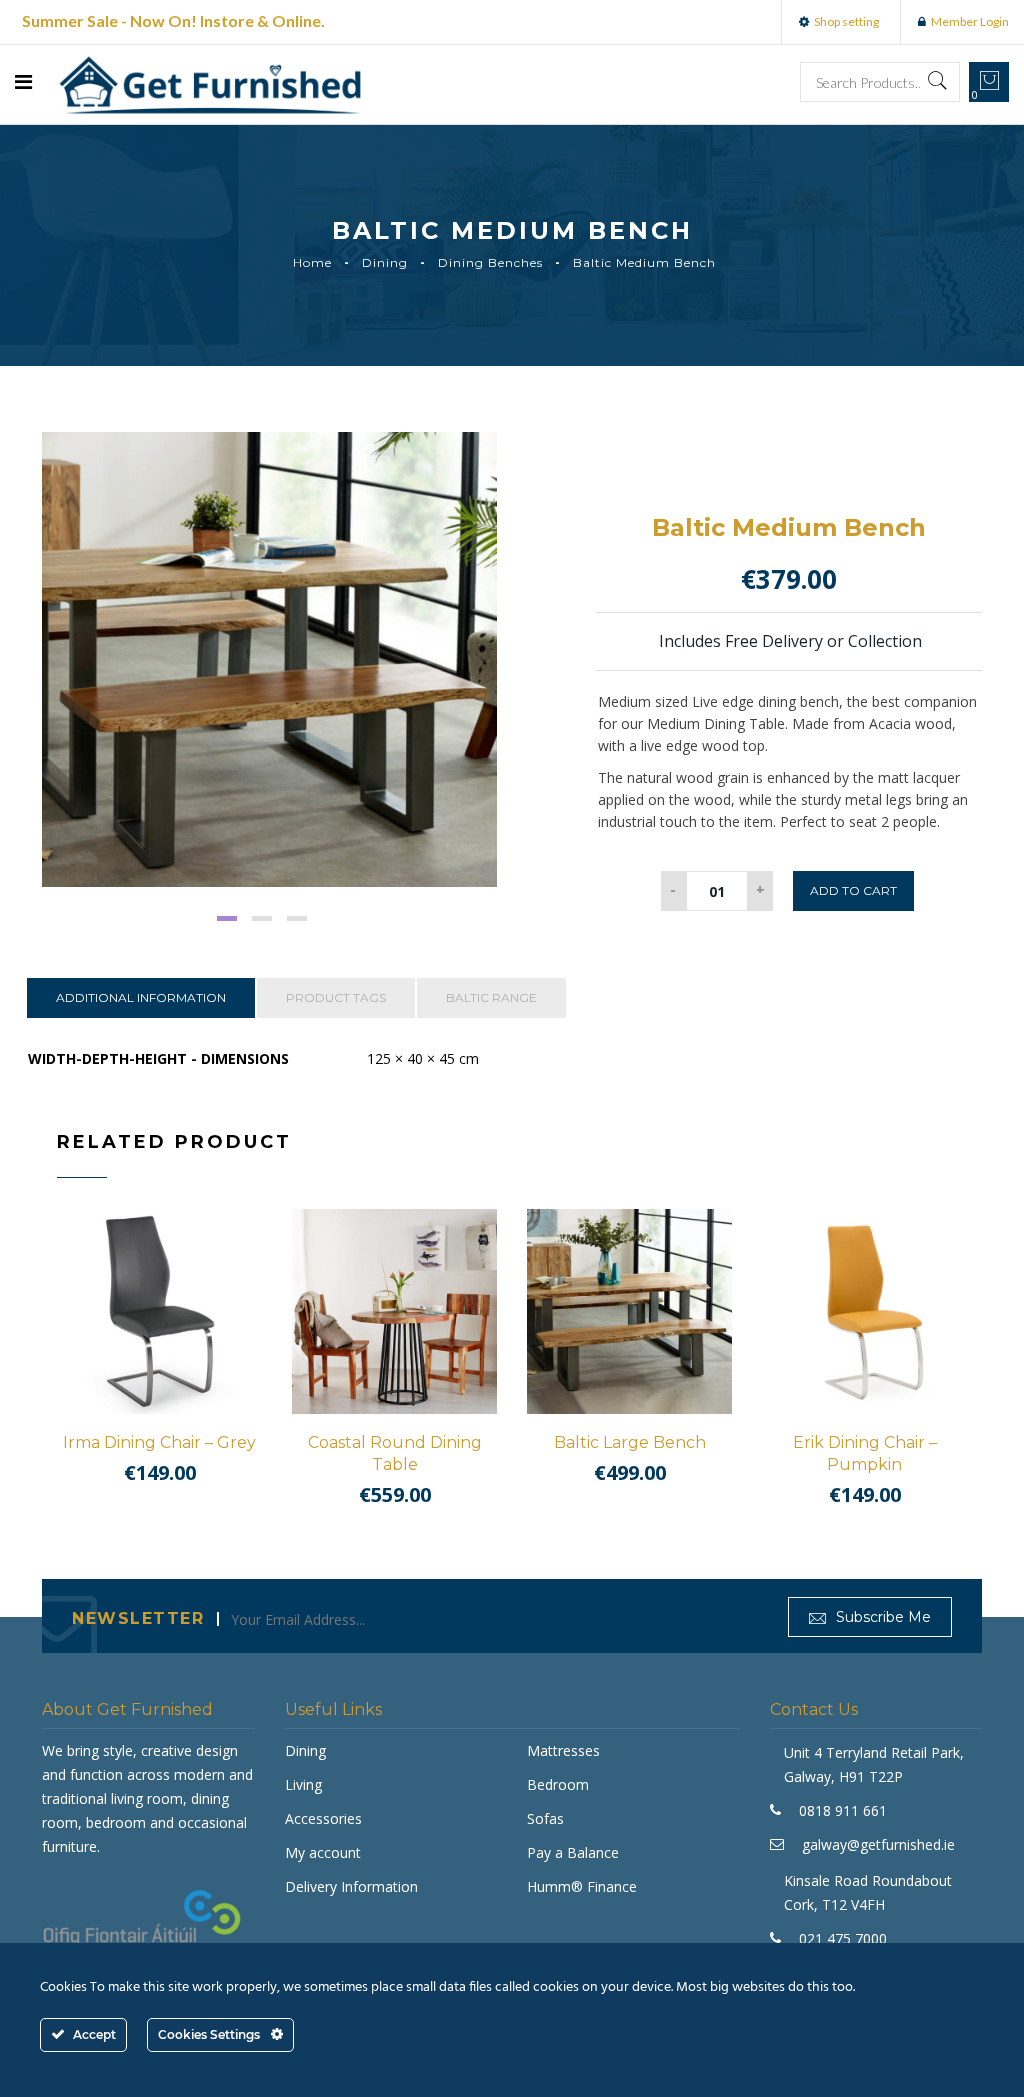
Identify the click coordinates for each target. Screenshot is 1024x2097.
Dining (385, 262)
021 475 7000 (843, 1938)
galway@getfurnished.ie (878, 1844)
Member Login (970, 21)
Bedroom (558, 1784)
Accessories (323, 1818)
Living (303, 1784)
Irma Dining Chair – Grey (159, 1442)
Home (312, 262)
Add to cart (853, 890)
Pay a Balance (573, 1852)
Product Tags (336, 997)
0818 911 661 (843, 1810)
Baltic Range (491, 997)
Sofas (545, 1818)
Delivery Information (351, 1886)
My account (323, 1852)
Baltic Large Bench (630, 1442)
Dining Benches (490, 262)
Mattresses (563, 1750)
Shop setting (846, 21)
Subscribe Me (881, 1617)
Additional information (141, 997)
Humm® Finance (582, 1886)
